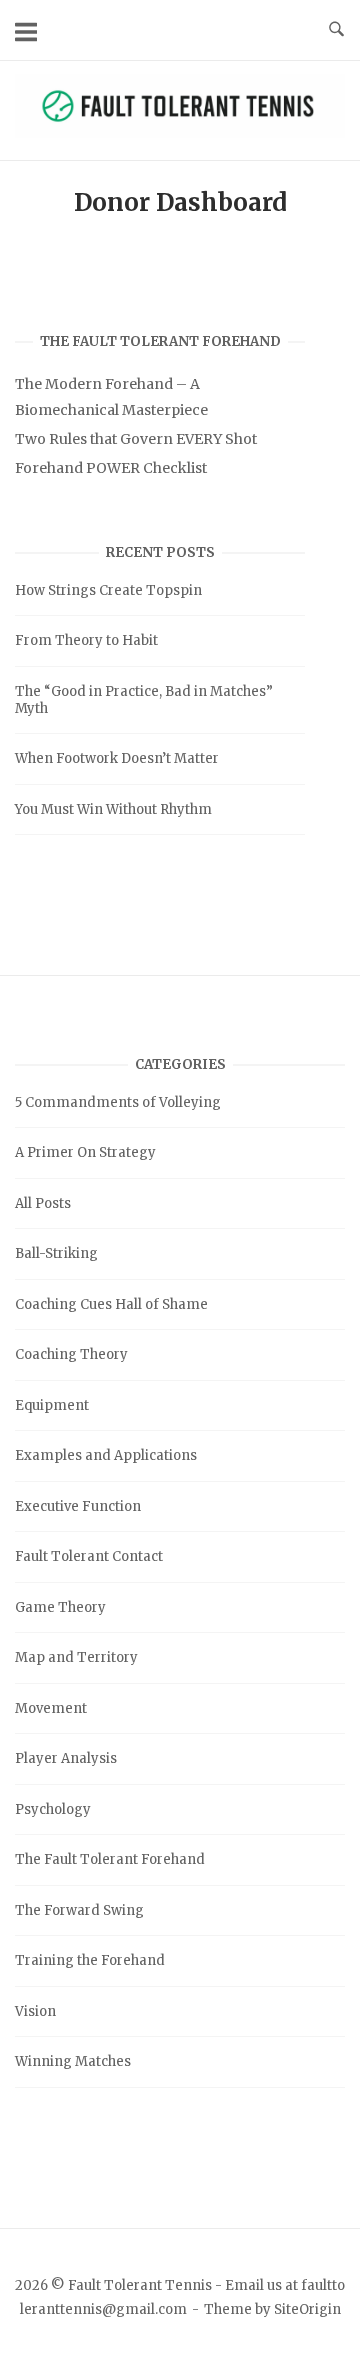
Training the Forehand (90, 1960)
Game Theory (60, 1607)
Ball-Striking (56, 1253)
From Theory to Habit (86, 640)
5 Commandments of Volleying (118, 1102)
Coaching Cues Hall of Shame (111, 1304)
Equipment (52, 1405)
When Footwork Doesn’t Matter (117, 758)
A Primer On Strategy (85, 1152)
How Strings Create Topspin (108, 590)
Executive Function (78, 1506)
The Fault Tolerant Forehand (110, 1859)
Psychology (53, 1809)
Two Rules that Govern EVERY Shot (136, 439)
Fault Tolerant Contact (89, 1556)
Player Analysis (66, 1758)
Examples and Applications (106, 1455)
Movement (51, 1708)
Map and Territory (76, 1657)
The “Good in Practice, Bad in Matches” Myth (144, 700)
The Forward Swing (79, 1910)
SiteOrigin (307, 2309)
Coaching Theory (71, 1354)
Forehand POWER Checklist (111, 468)
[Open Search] (336, 30)
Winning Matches (73, 2061)
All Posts (43, 1203)
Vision (35, 2011)
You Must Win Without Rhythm (113, 809)
